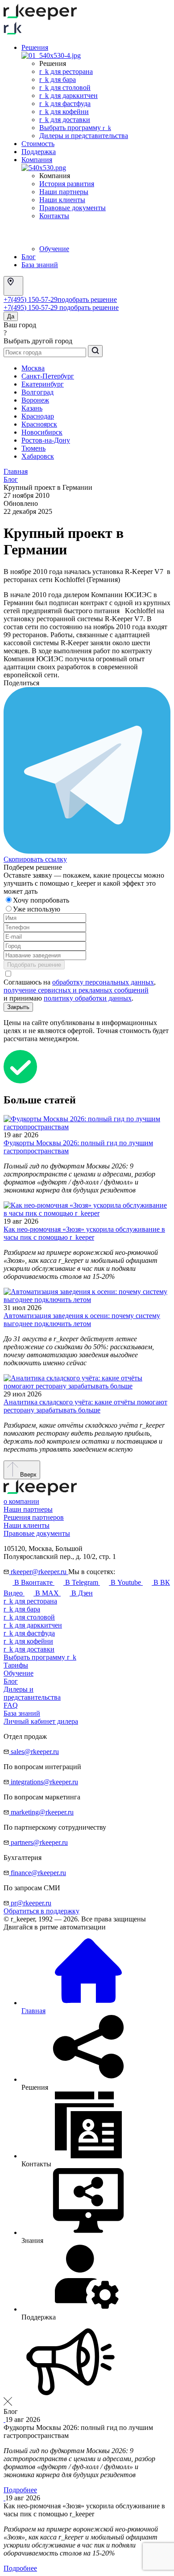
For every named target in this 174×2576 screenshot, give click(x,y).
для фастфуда (29, 1633)
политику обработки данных (88, 998)
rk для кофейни (64, 112)
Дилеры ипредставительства (32, 1693)
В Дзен (81, 1593)
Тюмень (33, 448)
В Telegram (82, 1582)
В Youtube (126, 1582)
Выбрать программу (75, 128)
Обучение (54, 249)
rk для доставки (65, 120)
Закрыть (18, 1007)
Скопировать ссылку (35, 859)
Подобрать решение (34, 965)
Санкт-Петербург (48, 376)
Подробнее (20, 2490)
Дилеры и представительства (84, 136)
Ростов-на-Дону (46, 440)
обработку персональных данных (103, 982)
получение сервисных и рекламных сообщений (76, 990)
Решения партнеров (34, 1517)
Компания (37, 160)
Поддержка (39, 152)
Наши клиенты (62, 200)
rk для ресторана (66, 71)
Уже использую (37, 909)
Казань (32, 408)
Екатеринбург (43, 384)
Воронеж (35, 400)
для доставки (29, 1649)
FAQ (11, 1705)
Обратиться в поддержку (41, 1911)
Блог (29, 257)
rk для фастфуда (65, 104)
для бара (22, 1609)
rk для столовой (65, 87)
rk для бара (58, 79)
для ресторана (30, 1601)
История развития (67, 184)
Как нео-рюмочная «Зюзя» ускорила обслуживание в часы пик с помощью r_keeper (84, 1233)
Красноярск (39, 424)
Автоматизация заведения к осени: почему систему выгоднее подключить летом (82, 1320)
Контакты (54, 216)
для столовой (29, 1617)
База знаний (40, 265)
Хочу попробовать (42, 900)
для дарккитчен (33, 1625)
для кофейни (28, 1641)
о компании (21, 1501)
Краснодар (38, 416)
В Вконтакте (33, 1582)
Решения (35, 47)
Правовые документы (72, 208)
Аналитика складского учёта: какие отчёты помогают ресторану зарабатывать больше (85, 1406)
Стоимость (38, 144)
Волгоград (37, 392)
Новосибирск (42, 432)
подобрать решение (87, 299)
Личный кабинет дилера (41, 1721)
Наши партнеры (64, 192)
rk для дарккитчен (68, 96)
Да (11, 316)
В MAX (47, 1593)
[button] (87, 2363)
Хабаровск (38, 456)
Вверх (27, 1475)
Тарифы (16, 1665)
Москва (33, 368)
